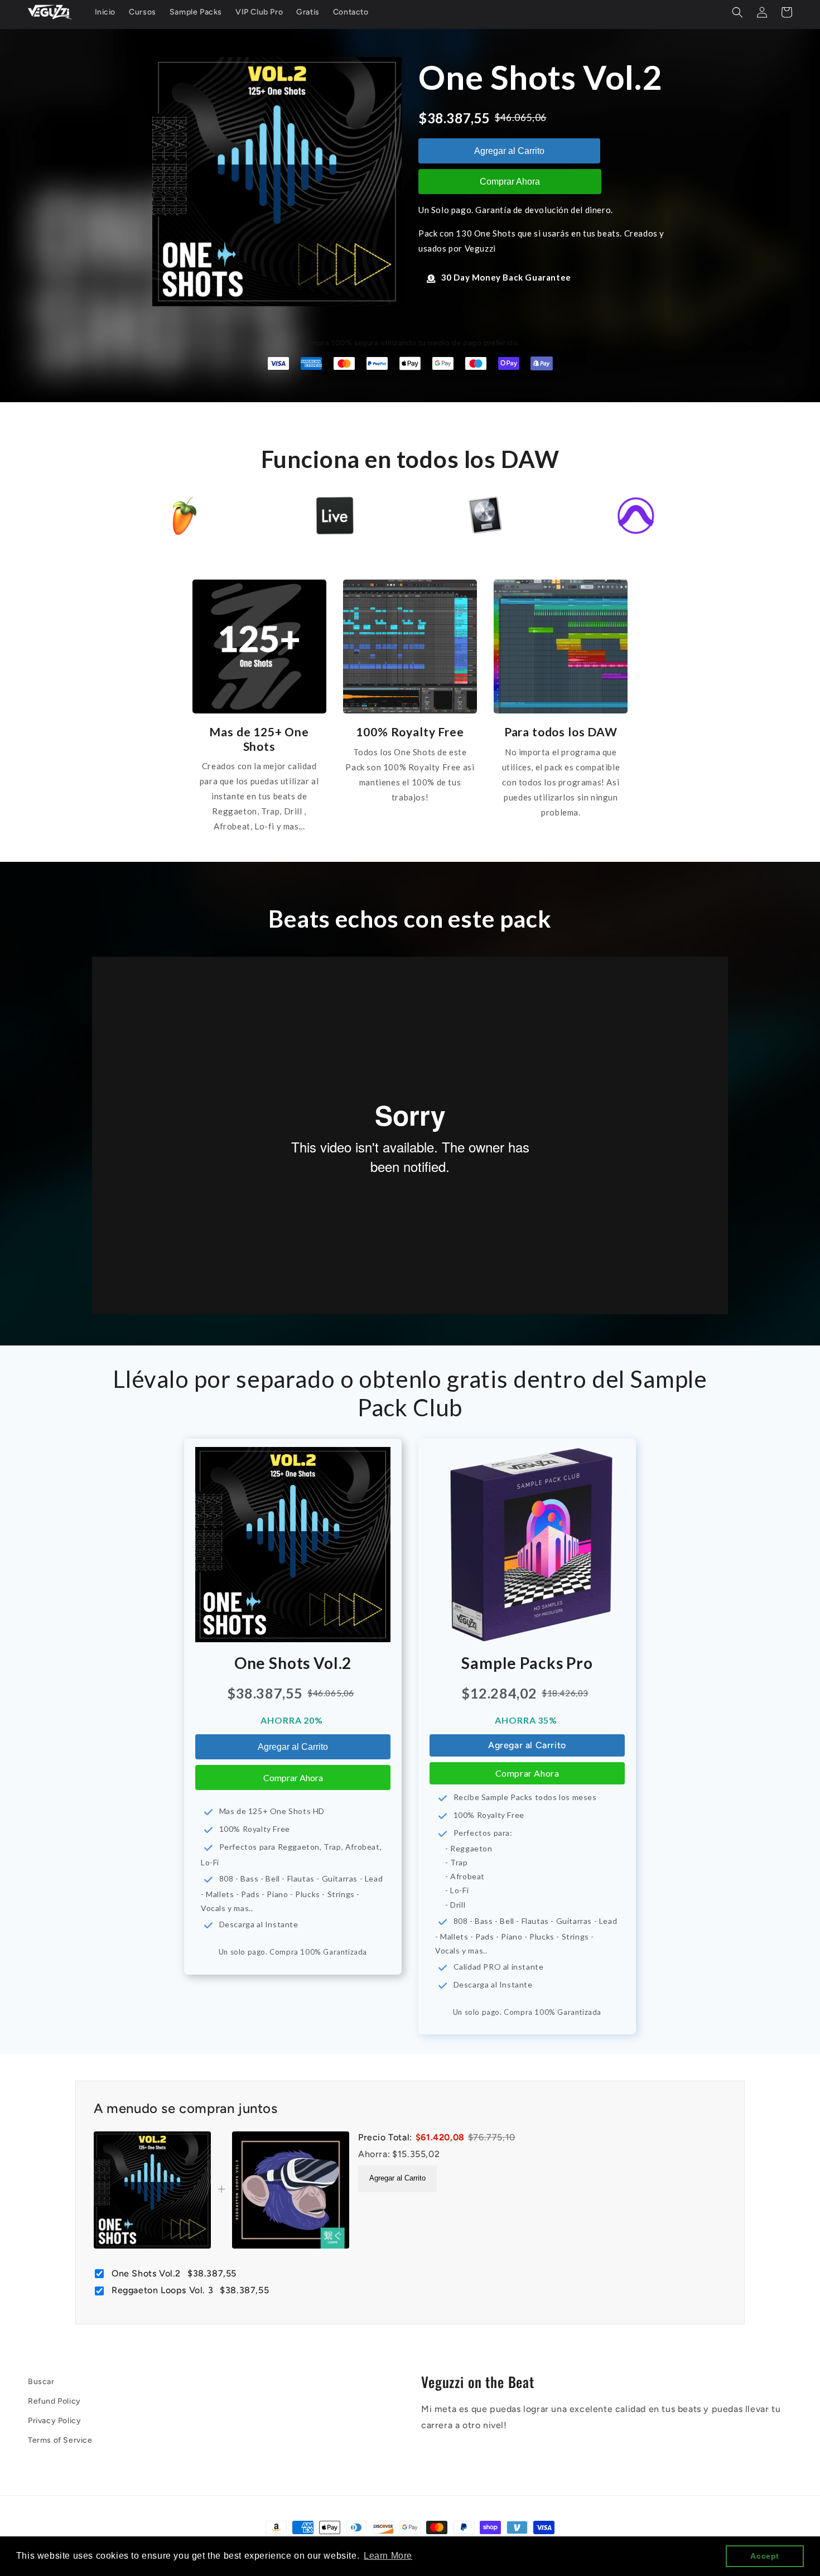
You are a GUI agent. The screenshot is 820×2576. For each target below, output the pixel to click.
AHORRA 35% (527, 1720)
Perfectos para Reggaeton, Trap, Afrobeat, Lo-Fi (291, 1854)
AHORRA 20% (293, 1720)
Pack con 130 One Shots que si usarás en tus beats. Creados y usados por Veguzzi (541, 241)
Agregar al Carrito (509, 151)
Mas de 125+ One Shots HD (272, 1811)
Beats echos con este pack (410, 919)
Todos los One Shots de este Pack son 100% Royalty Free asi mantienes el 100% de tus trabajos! (410, 775)
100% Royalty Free (410, 732)
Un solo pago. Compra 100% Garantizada (293, 1952)
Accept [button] (765, 2556)
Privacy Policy (54, 2421)
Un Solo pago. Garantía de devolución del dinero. (516, 210)
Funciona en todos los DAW (410, 459)
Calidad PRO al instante (499, 1967)
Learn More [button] (388, 2556)
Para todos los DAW (561, 732)
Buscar (41, 2382)
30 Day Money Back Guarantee (506, 277)
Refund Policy (54, 2401)
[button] (737, 12)
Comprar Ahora (510, 182)
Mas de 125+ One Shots (259, 739)
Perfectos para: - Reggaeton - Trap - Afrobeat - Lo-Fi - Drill (474, 1869)
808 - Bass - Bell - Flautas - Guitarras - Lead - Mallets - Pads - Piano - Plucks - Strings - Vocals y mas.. (292, 1893)
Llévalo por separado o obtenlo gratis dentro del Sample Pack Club (410, 1393)
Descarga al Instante (259, 1924)
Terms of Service (60, 2440)
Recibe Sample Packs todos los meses (525, 1797)
